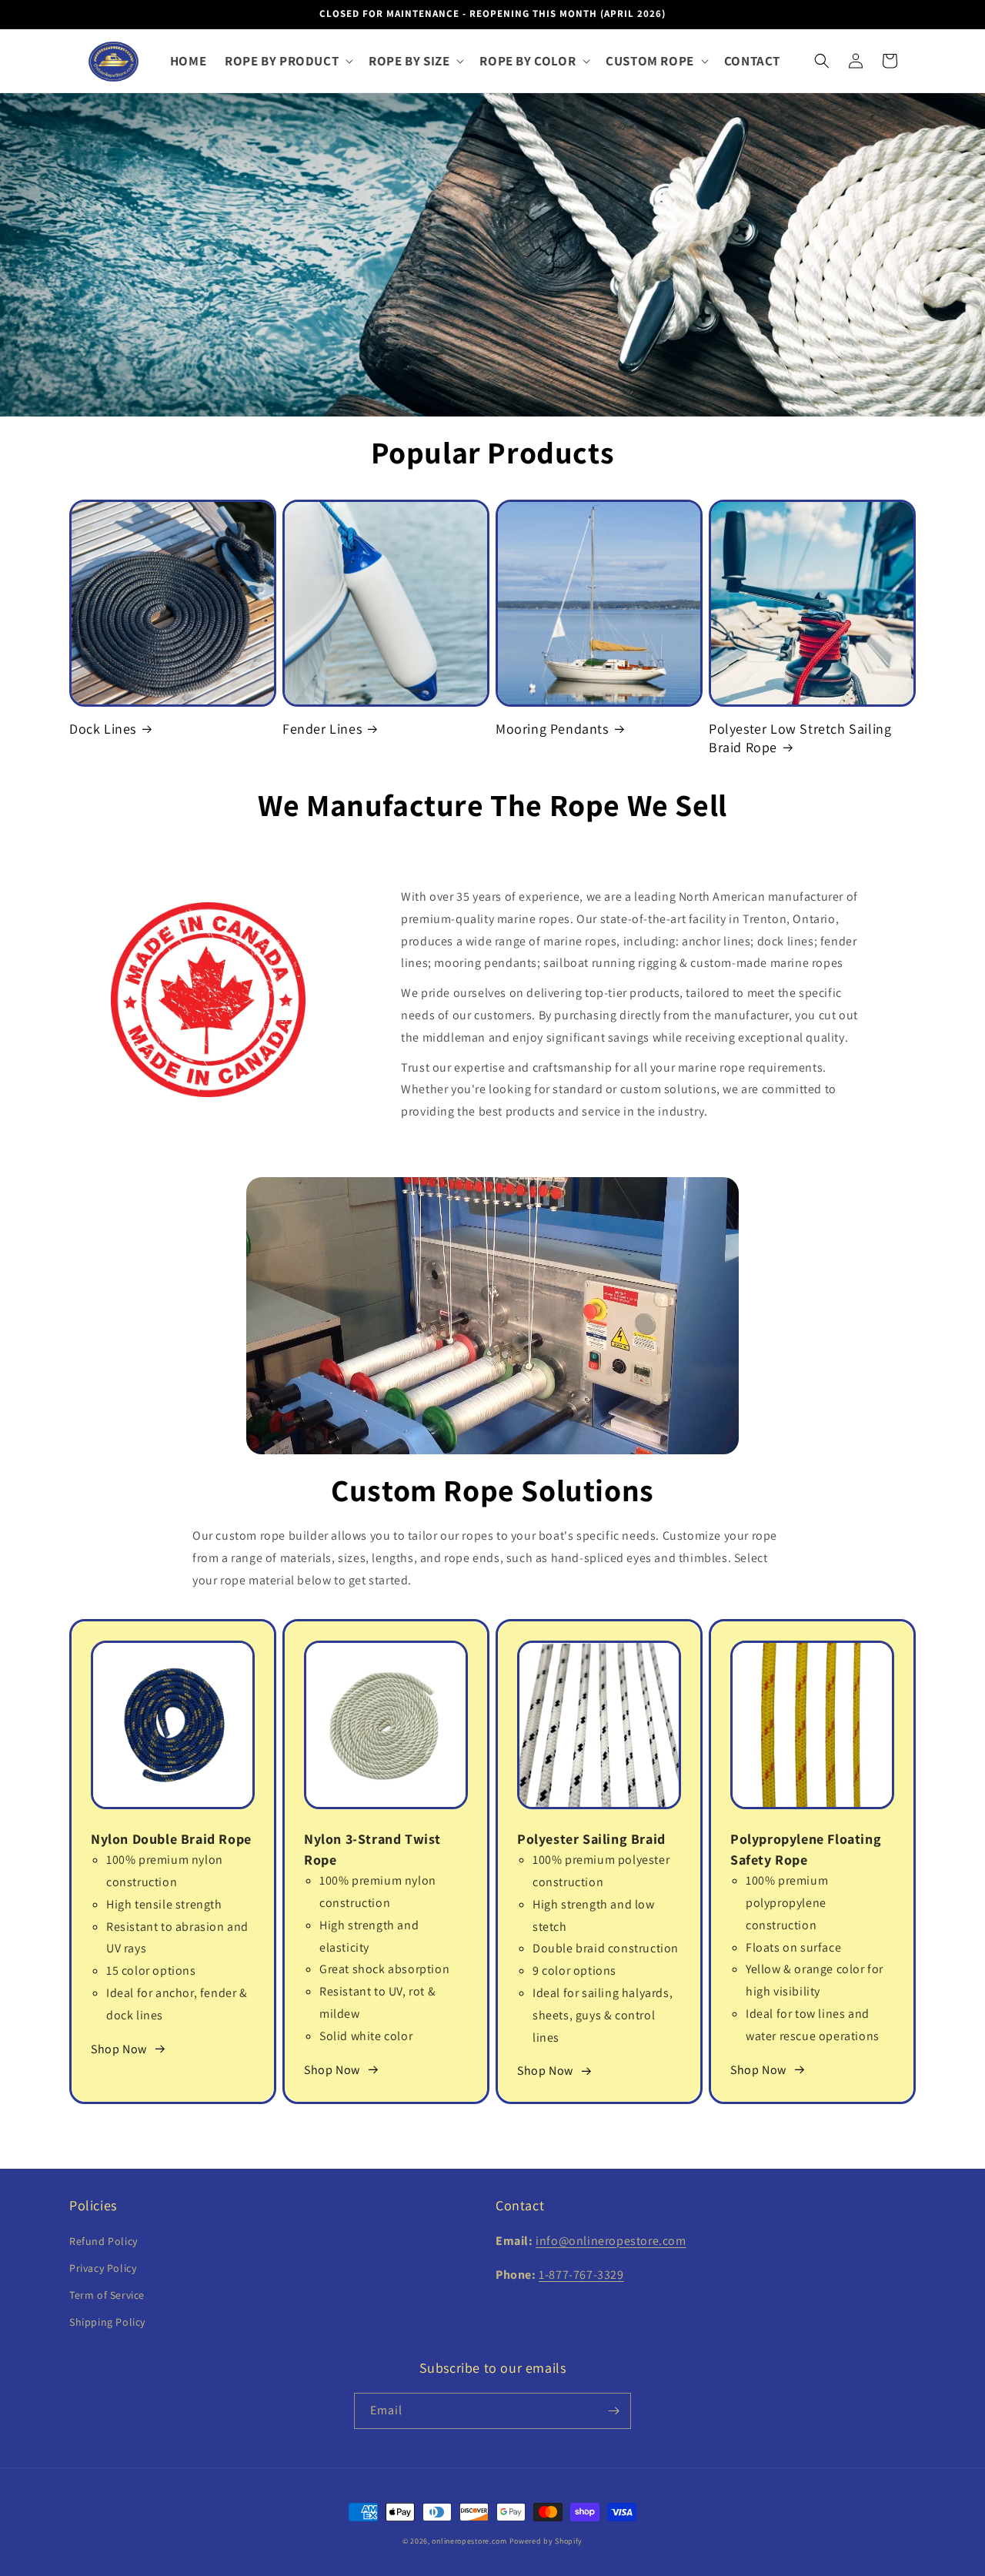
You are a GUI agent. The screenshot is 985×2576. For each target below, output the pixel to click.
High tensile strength (164, 1904)
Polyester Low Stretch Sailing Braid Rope (800, 738)
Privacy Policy (103, 2268)
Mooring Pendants (552, 729)
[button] (287, 61)
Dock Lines (103, 729)
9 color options (574, 1970)
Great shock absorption (384, 1969)
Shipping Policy (107, 2322)
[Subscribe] (613, 2411)
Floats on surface (793, 1947)
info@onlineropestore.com (611, 2241)
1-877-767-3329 (581, 2275)
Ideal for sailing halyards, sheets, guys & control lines (603, 2015)
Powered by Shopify (546, 2541)
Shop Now (119, 2049)
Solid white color (366, 2036)
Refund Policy (104, 2241)
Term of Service (107, 2295)
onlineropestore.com (469, 2541)
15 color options (151, 1970)
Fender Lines (322, 729)
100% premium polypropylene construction (787, 1903)
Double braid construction (606, 1948)
